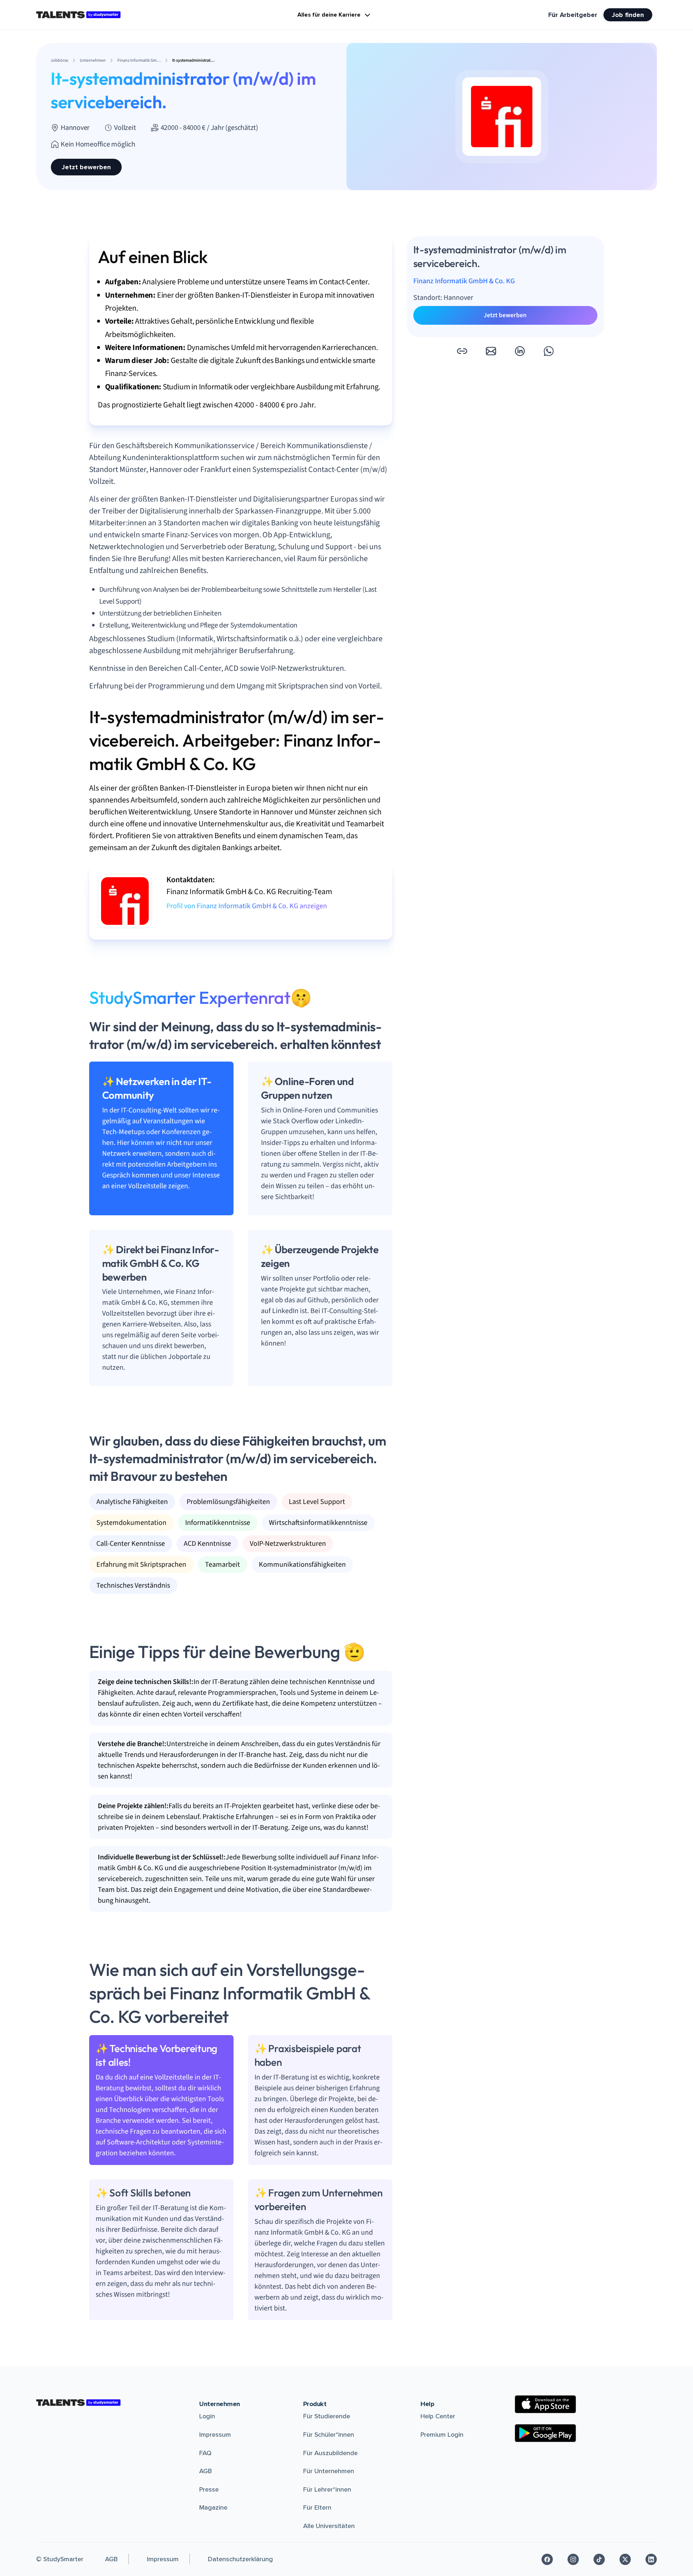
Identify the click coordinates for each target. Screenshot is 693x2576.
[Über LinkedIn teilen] (520, 351)
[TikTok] (599, 2559)
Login (207, 2416)
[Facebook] (547, 2559)
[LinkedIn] (651, 2559)
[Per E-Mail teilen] (491, 351)
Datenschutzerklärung (240, 2559)
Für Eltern (317, 2507)
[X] (625, 2559)
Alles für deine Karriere (329, 15)
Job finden (628, 15)
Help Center (438, 2416)
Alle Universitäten (329, 2526)
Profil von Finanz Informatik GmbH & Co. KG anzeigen (247, 906)
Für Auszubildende (330, 2453)
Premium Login (442, 2435)
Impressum (215, 2435)
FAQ (205, 2453)
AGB (206, 2471)
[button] (462, 351)
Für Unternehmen (329, 2471)
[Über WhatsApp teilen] (549, 351)
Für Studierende (327, 2416)
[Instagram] (573, 2559)
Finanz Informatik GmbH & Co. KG (464, 281)
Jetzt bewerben (86, 167)
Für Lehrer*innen (327, 2489)
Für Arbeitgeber (573, 15)
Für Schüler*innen (329, 2435)
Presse (209, 2489)
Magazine (213, 2507)
